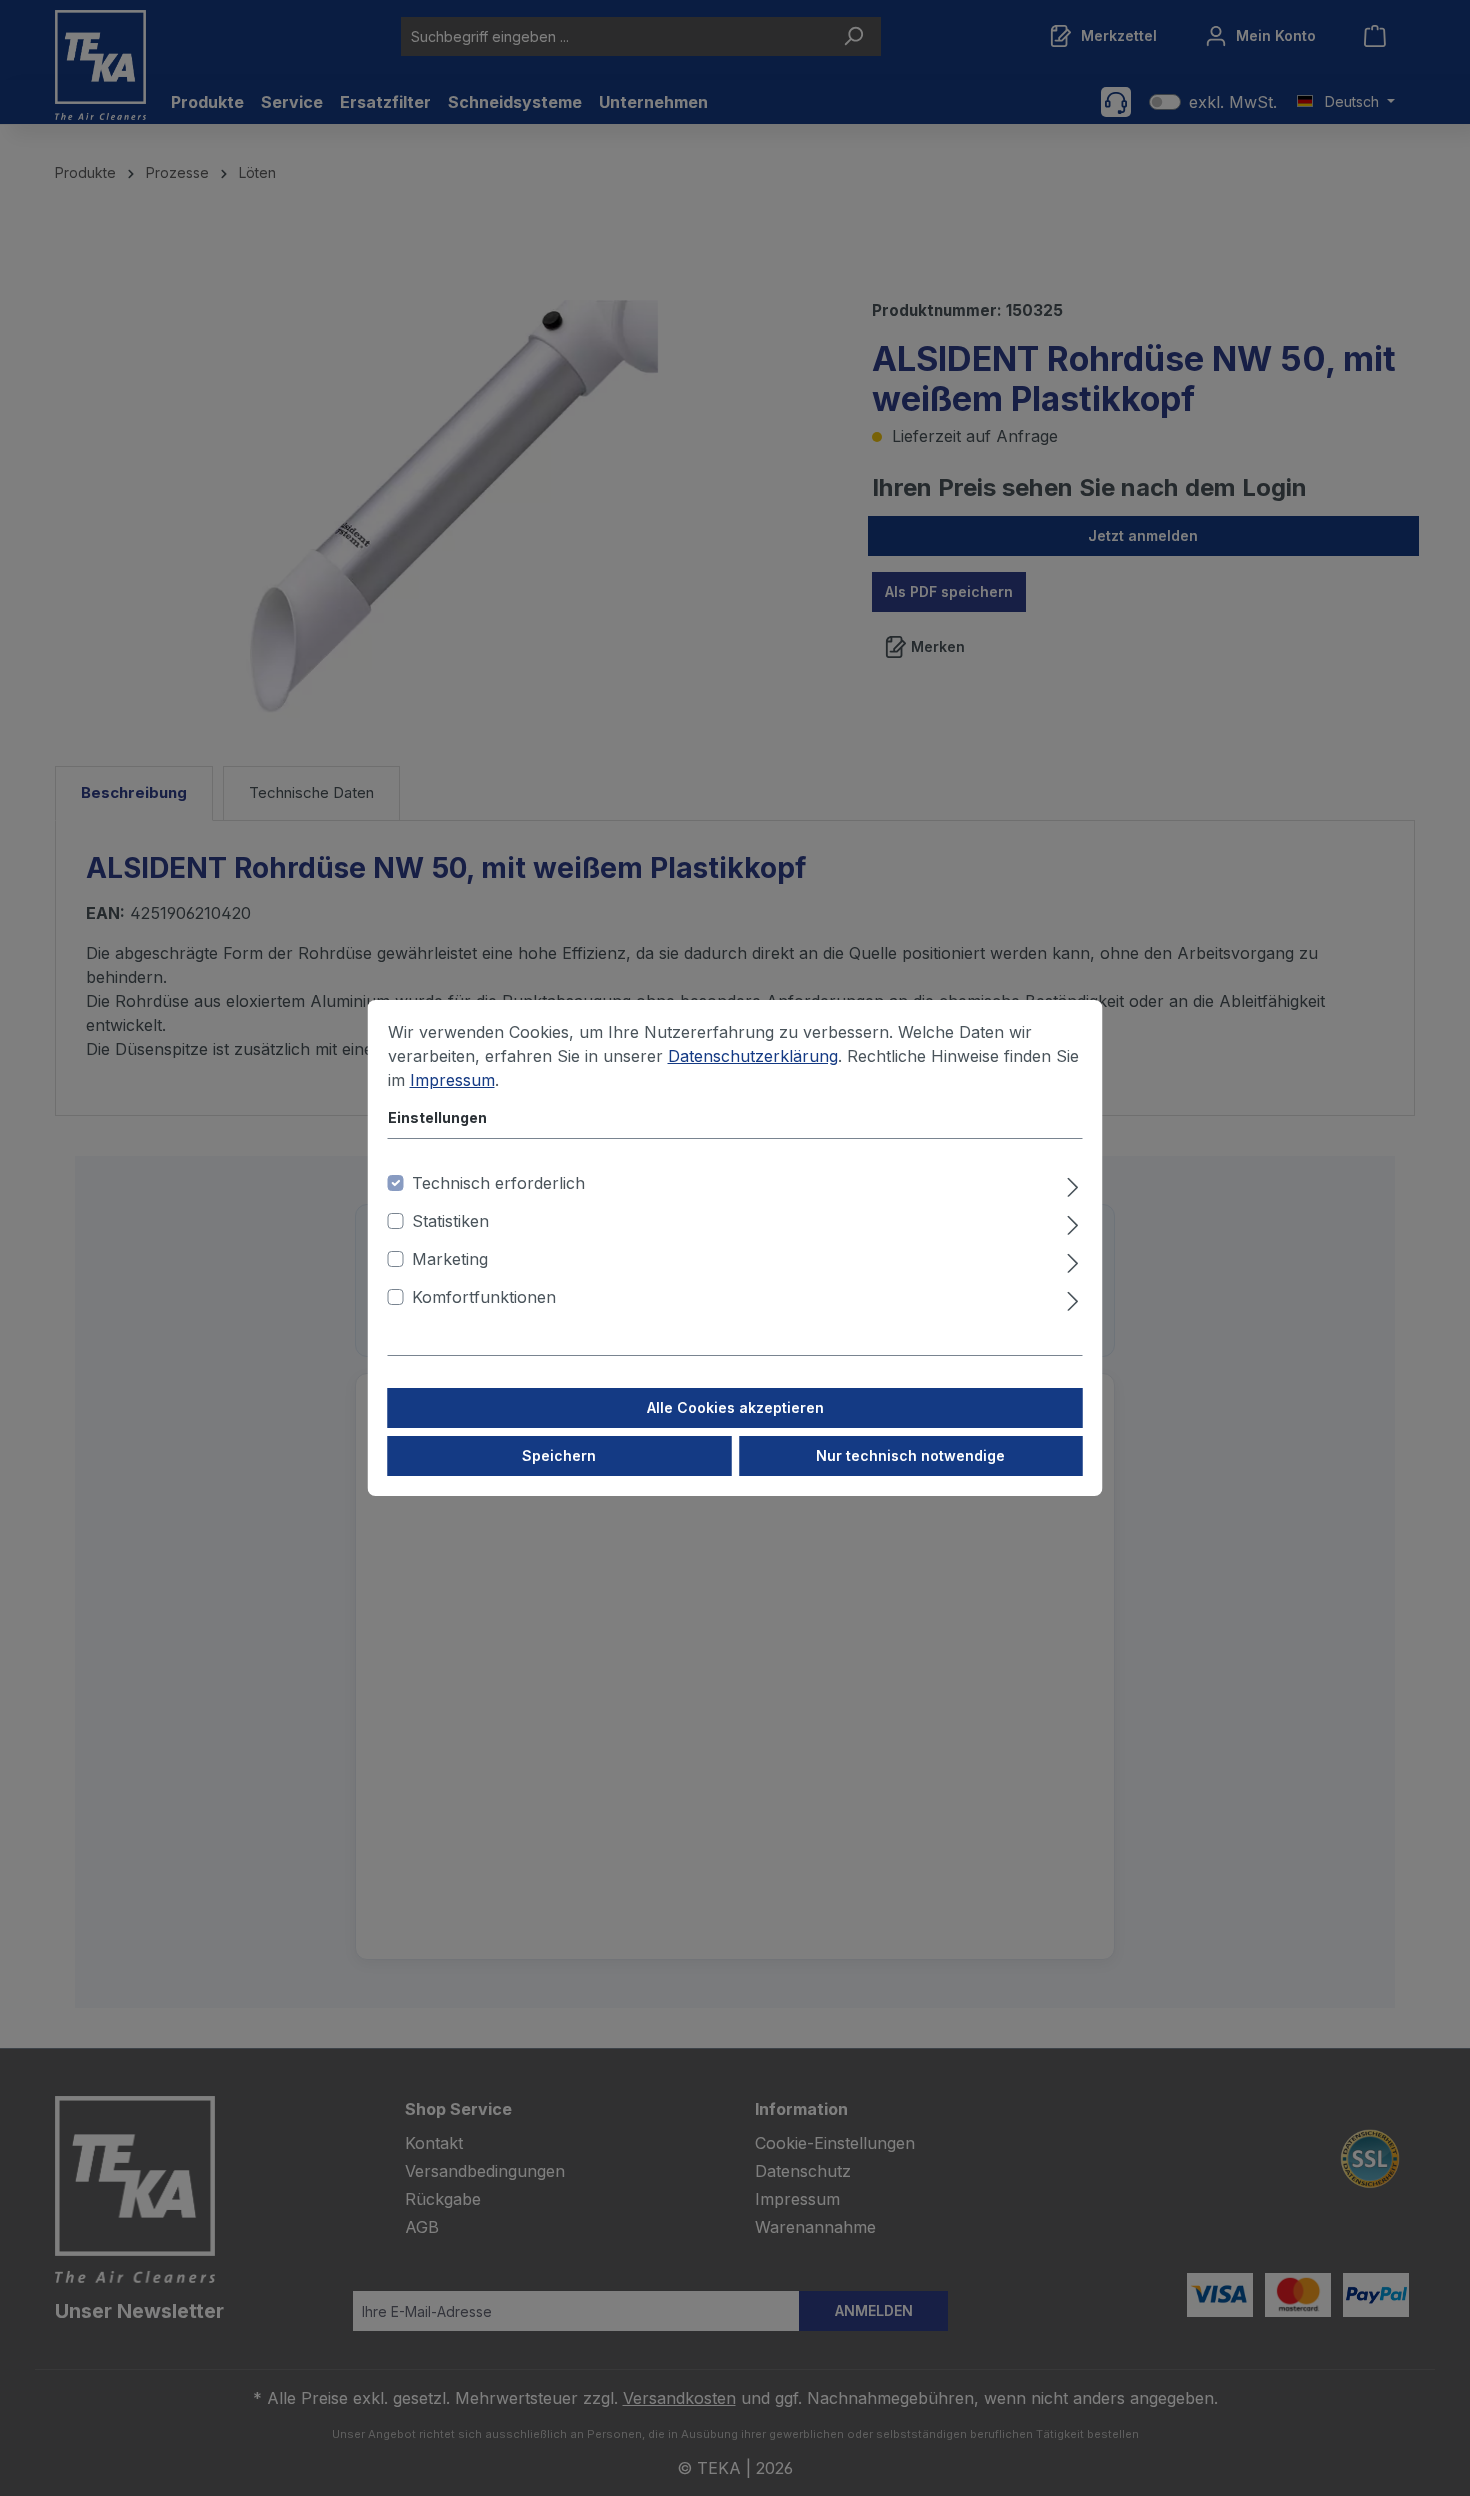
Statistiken (450, 1221)
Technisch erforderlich (498, 1183)
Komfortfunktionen (484, 1297)
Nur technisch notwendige (910, 1455)
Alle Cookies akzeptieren (735, 1407)
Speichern (559, 1455)
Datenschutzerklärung (753, 1056)
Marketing (450, 1259)
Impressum (452, 1080)
